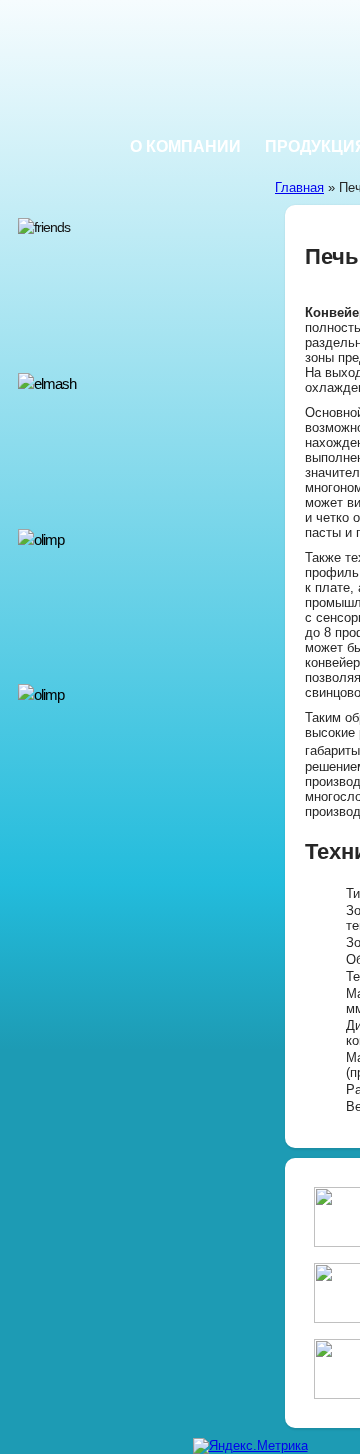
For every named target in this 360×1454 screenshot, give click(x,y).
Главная (299, 187)
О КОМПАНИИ (185, 146)
